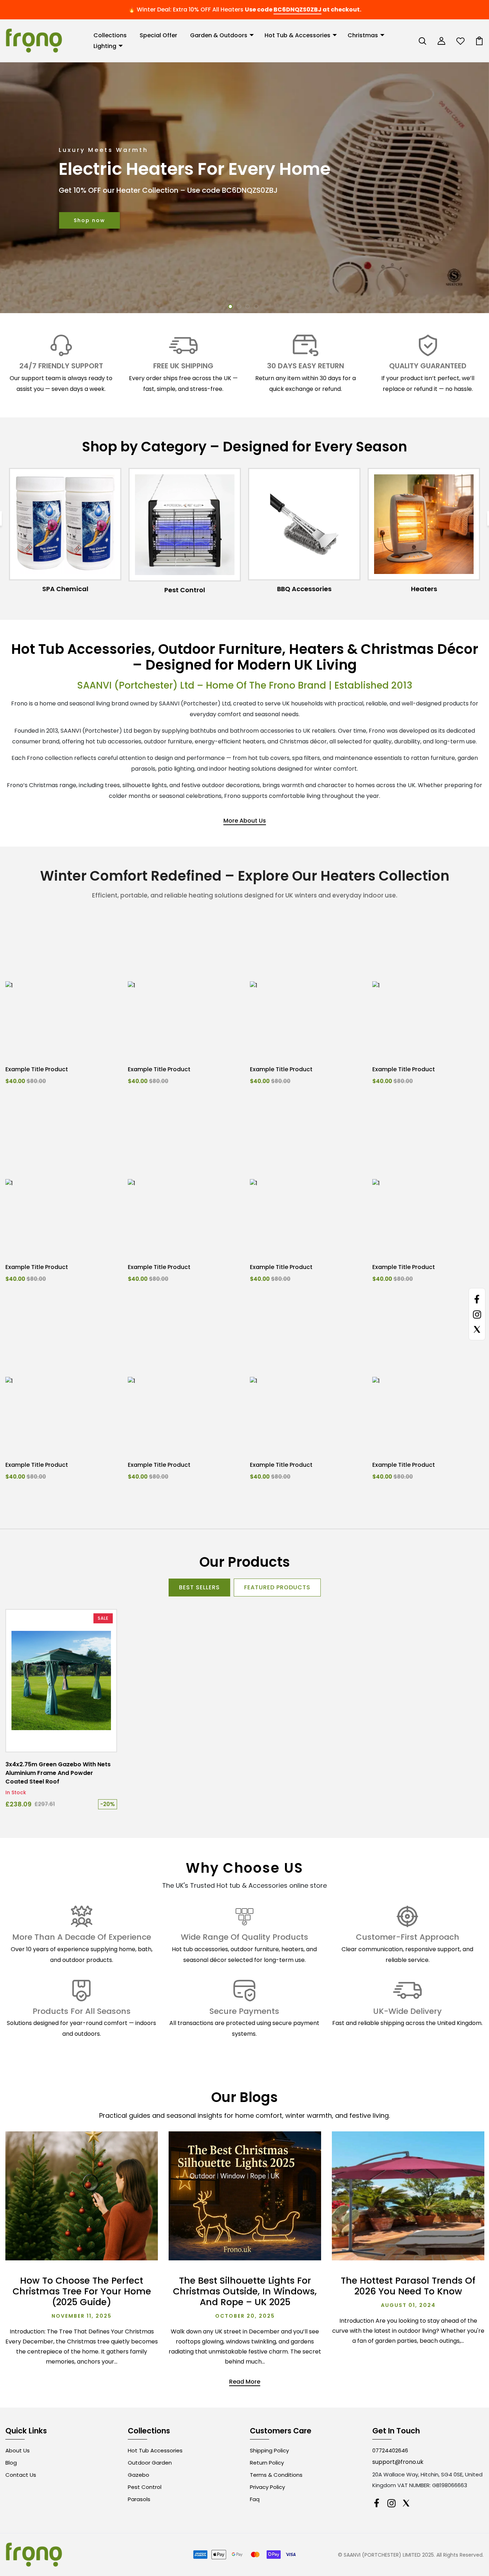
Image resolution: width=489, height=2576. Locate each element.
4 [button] (256, 307)
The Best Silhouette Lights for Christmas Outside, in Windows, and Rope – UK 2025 (245, 2291)
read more (245, 2382)
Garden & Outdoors (219, 35)
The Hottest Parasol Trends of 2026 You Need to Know (408, 2286)
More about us (245, 821)
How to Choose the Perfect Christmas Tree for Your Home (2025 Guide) (82, 2291)
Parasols (139, 2499)
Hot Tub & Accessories (297, 35)
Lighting (105, 46)
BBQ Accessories (185, 589)
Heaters (304, 589)
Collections (110, 35)
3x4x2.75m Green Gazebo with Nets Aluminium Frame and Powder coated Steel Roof (58, 1773)
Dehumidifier (424, 589)
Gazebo (139, 2475)
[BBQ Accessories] (185, 524)
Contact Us (21, 2475)
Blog (11, 2463)
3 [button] (248, 307)
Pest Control (65, 590)
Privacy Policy (267, 2487)
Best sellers (199, 1587)
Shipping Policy (269, 2450)
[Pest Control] (65, 525)
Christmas (363, 35)
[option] (245, 188)
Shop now (89, 220)
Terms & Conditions (276, 2475)
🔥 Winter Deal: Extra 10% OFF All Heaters (186, 9)
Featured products (277, 1587)
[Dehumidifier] (424, 524)
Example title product (37, 1069)
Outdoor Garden (150, 2463)
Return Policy (267, 2463)
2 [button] (239, 307)
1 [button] (230, 307)
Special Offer (158, 35)
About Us (18, 2450)
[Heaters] (304, 524)
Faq (255, 2499)
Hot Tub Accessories (155, 2450)
